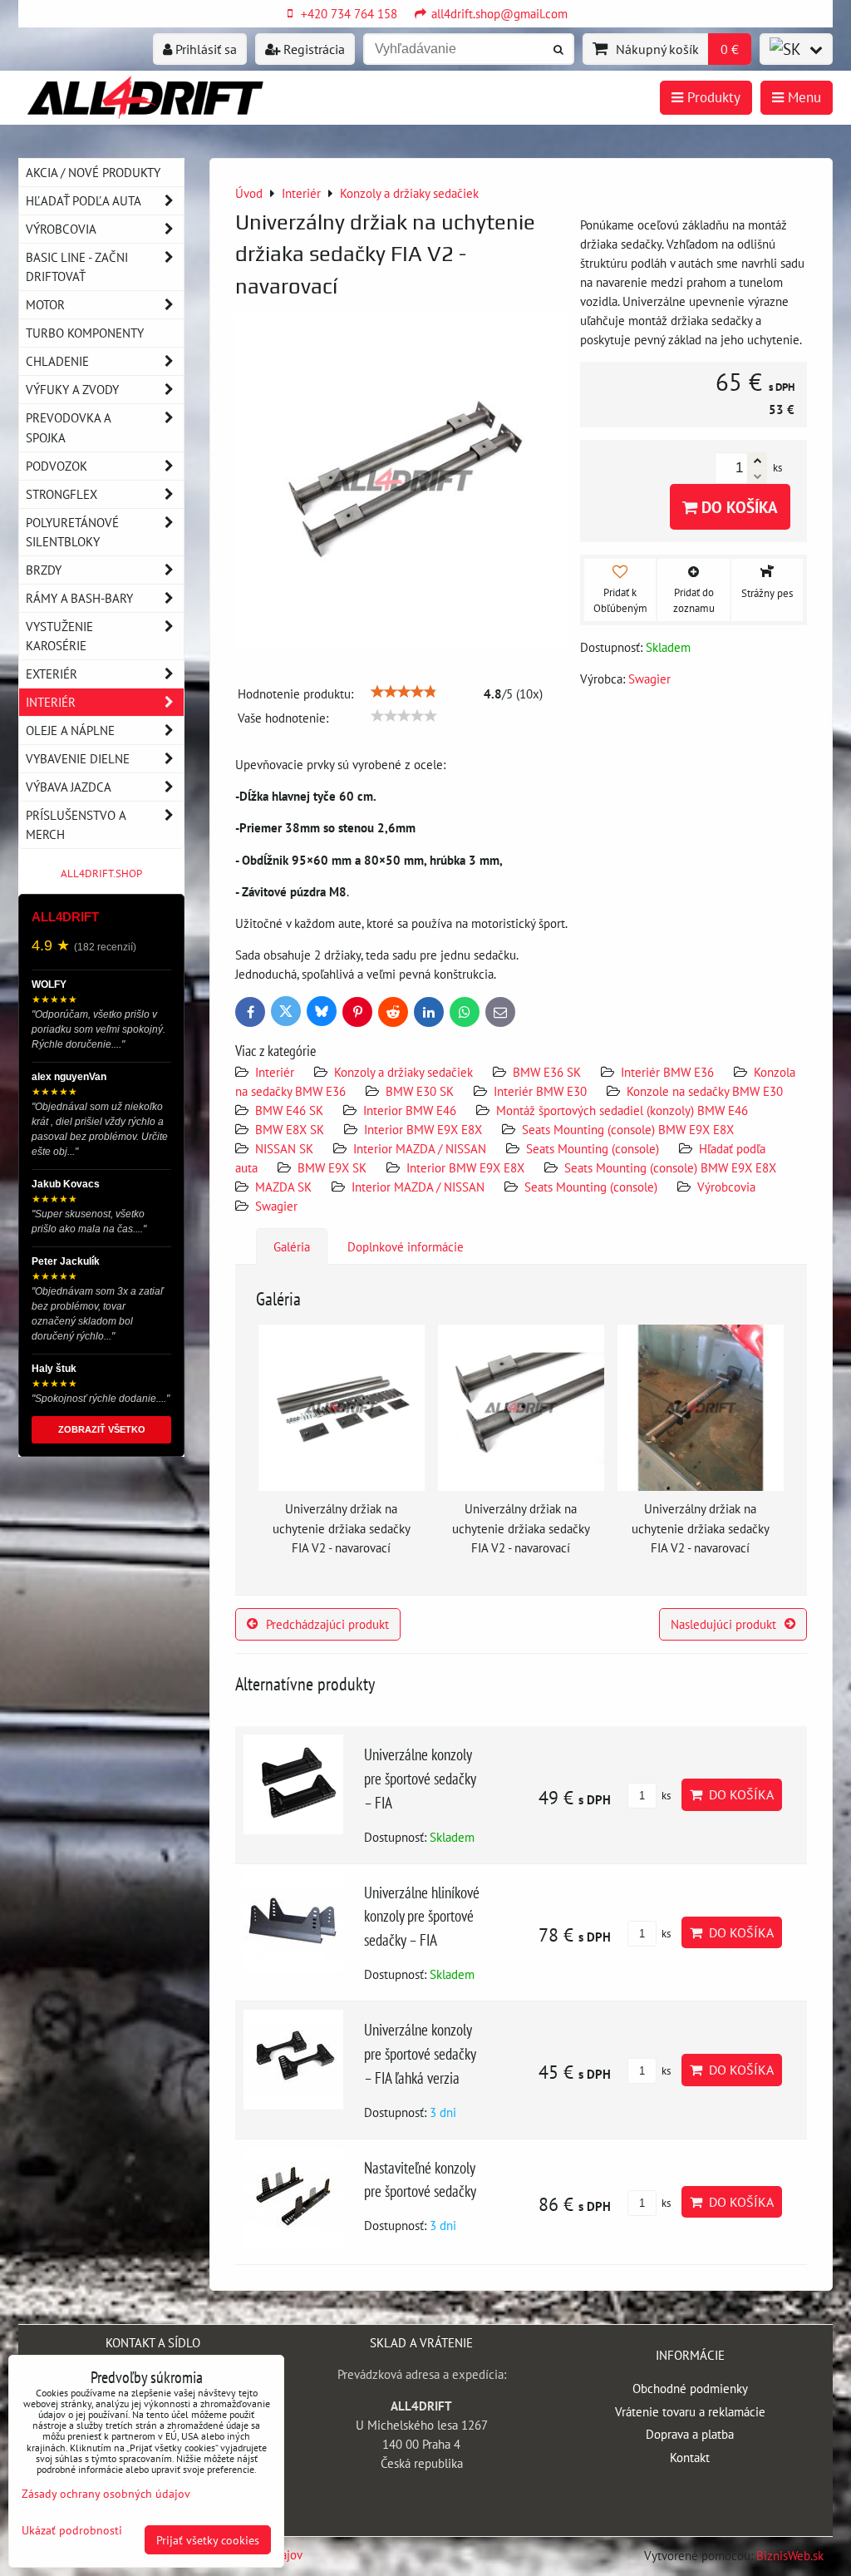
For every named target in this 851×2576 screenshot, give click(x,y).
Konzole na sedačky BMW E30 (705, 1091)
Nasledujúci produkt (723, 1624)
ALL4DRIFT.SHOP (101, 873)
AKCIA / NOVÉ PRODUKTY (93, 172)
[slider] (404, 692)
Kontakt (690, 2457)
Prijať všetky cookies (208, 2540)
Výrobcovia (726, 1187)
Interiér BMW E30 (540, 1091)
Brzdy (44, 570)
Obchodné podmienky (690, 2388)
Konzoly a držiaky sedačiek (403, 1072)
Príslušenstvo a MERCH (76, 824)
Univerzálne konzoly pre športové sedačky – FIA (420, 1778)
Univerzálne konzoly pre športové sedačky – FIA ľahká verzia (420, 2053)
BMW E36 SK (547, 1072)
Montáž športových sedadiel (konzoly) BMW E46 (622, 1110)
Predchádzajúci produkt (327, 1624)
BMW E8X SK (290, 1129)
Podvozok (57, 466)
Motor (45, 304)
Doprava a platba (690, 2434)
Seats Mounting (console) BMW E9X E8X (628, 1129)
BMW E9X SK (332, 1167)
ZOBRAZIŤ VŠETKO (102, 1429)
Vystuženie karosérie (59, 636)
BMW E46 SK (289, 1110)
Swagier (276, 1206)
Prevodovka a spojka (69, 427)
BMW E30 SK (420, 1091)
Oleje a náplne (70, 730)
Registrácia (312, 49)
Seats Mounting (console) (593, 1148)
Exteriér (52, 674)
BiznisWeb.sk (790, 2555)
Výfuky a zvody (72, 389)
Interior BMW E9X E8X (423, 1129)
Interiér (275, 1072)
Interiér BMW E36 (667, 1072)
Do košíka (738, 507)
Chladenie (57, 361)
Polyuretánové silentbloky (72, 532)
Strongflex (61, 494)
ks (665, 1796)
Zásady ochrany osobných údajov (106, 2493)
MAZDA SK (283, 1187)
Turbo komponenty (85, 333)
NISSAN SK (284, 1148)
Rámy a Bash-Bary (79, 598)
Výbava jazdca (69, 787)
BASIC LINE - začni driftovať (77, 266)
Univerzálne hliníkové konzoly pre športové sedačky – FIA (422, 1916)
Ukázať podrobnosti (72, 2530)
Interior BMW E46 (410, 1110)
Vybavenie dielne (78, 758)
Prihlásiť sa (204, 49)
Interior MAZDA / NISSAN (420, 1148)
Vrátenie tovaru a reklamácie (690, 2411)
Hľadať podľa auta (84, 200)
